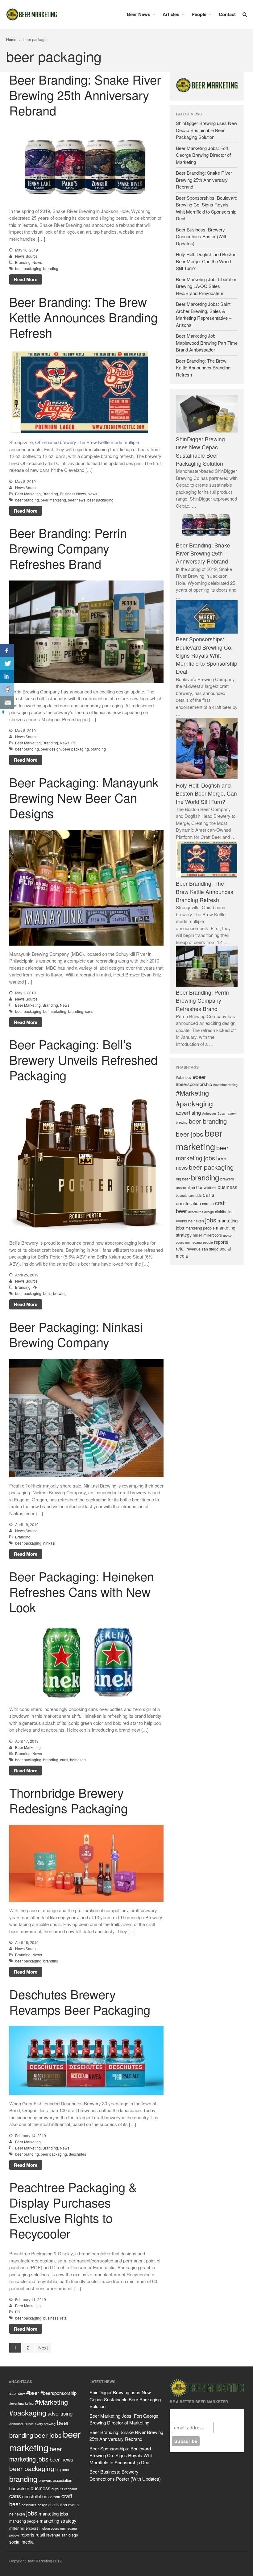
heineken (78, 1759)
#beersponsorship (194, 1084)
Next (43, 2347)
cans (89, 1011)
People (199, 14)
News (37, 262)
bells (47, 1294)
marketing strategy (58, 2521)
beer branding (27, 500)
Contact (227, 14)
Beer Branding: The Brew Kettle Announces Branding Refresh (83, 317)
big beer (183, 1179)
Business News (73, 494)
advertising (188, 1113)
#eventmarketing (225, 1085)
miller (197, 1235)
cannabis (195, 1195)
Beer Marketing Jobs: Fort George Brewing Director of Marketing (203, 155)
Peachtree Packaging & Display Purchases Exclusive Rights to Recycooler (73, 2210)
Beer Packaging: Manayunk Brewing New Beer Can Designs (84, 797)
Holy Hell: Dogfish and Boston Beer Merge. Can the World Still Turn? (206, 261)
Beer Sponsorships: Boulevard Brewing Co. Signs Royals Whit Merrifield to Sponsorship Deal (207, 208)
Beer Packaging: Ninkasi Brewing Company (76, 1334)
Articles (171, 14)
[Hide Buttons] (3, 713)
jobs (211, 1220)
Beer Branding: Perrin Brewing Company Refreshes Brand (68, 548)
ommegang (193, 1242)
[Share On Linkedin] (7, 676)
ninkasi (49, 1543)
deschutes (77, 2154)
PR (74, 743)
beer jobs (190, 1134)
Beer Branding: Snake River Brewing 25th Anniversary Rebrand (85, 95)
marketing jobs (53, 2514)
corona (208, 1203)
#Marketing (192, 1093)
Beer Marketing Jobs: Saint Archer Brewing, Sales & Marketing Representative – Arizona (204, 314)
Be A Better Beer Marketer (202, 2414)
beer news (77, 500)
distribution (224, 1212)
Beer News (139, 14)
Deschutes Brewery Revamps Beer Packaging (80, 2001)
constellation (188, 1203)
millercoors (213, 1235)
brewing (60, 1294)
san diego (210, 1249)
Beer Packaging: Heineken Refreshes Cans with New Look (82, 1591)
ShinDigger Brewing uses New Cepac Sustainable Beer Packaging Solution (207, 130)
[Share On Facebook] (7, 651)
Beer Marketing (28, 494)
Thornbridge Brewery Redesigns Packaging (68, 1800)
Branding (23, 262)
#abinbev (184, 1077)
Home (11, 39)
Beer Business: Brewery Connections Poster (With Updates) (202, 236)
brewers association (55, 2480)
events (181, 1221)
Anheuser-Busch (214, 1113)
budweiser (206, 1187)
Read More (26, 279)
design (209, 1212)
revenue (194, 1249)
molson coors (49, 2528)
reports (221, 1242)
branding (51, 268)
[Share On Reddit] (7, 689)
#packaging (194, 1103)
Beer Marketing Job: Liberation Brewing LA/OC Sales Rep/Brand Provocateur (207, 286)
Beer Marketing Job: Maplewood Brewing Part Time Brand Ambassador (207, 343)
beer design (51, 749)
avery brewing (45, 2424)
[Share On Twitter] (7, 664)
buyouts (182, 1195)
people (208, 1242)
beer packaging (28, 268)
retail (64, 2318)
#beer (199, 1076)
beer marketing (53, 500)
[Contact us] (7, 702)
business (51, 2318)
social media (21, 2542)
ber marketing (55, 1011)
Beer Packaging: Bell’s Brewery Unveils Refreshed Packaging (83, 1059)
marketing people (200, 1228)
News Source (26, 256)
